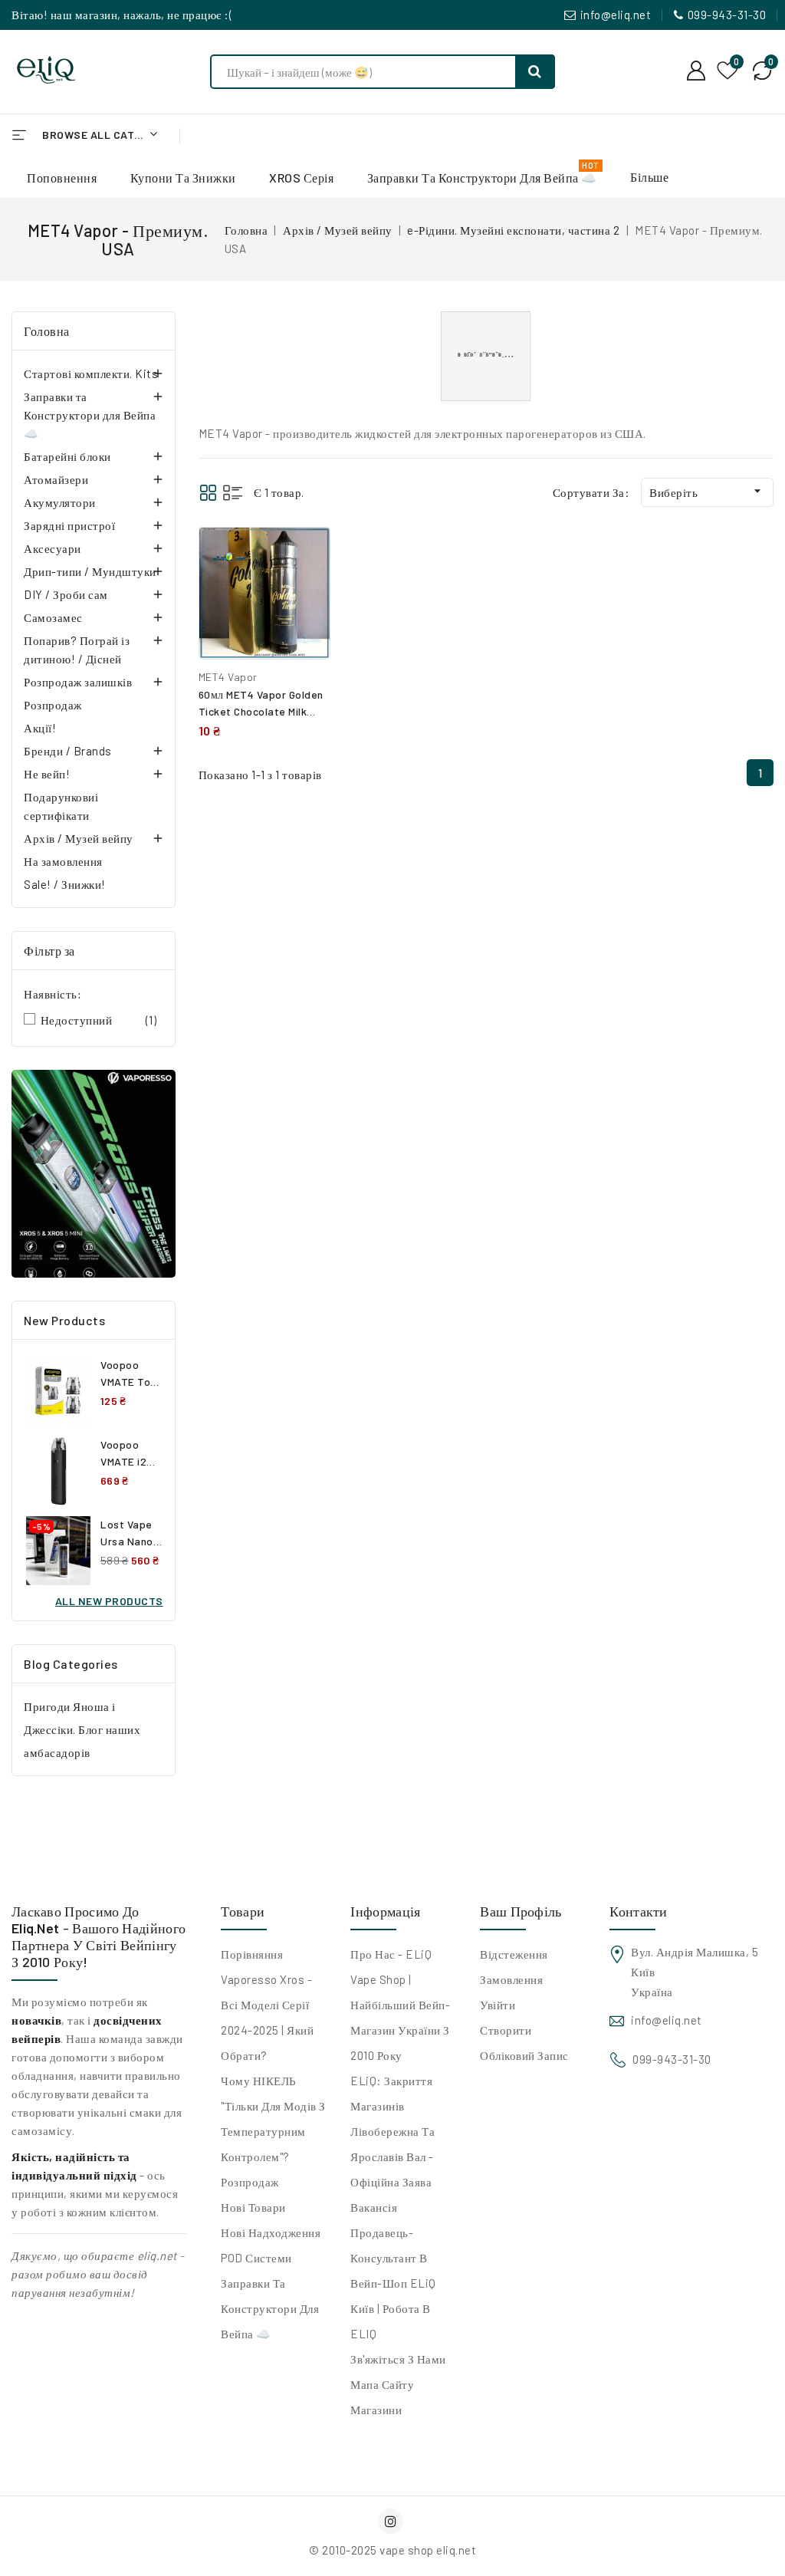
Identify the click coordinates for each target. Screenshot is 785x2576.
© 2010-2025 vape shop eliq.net (392, 2550)
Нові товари (253, 2207)
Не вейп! (47, 774)
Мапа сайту (382, 2384)
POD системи (256, 2258)
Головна (47, 331)
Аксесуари (53, 548)
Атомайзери (56, 479)
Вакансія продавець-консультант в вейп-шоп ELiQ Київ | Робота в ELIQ (393, 2270)
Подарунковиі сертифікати (61, 806)
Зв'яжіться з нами (398, 2359)
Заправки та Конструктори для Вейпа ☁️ (90, 415)
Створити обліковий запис (524, 2043)
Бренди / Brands (68, 751)
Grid (208, 493)
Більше (649, 177)
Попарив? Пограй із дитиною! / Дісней (77, 650)
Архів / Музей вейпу (79, 838)
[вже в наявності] (94, 1174)
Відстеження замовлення (514, 1967)
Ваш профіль (521, 1911)
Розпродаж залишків (78, 682)
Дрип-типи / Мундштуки (90, 571)
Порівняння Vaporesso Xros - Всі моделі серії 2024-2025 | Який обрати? (267, 2005)
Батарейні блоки (67, 456)
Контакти (638, 1911)
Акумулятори (60, 502)
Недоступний (99, 1020)
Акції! (40, 728)
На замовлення (63, 861)
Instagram (392, 2521)
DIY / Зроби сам (66, 594)
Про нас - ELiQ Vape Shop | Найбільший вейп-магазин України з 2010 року (400, 2005)
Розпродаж (53, 705)
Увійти (498, 2005)
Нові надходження (271, 2232)
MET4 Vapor (228, 677)
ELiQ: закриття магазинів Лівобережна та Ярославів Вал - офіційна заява (392, 2131)
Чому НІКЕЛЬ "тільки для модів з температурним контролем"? (273, 2119)
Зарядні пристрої (69, 525)
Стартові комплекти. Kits (91, 373)
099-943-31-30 (727, 15)
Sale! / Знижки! (65, 884)
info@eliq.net (616, 15)
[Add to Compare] (307, 554)
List (233, 493)
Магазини (376, 2410)
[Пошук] (535, 72)
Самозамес (53, 617)
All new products (109, 1601)
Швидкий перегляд (307, 588)
